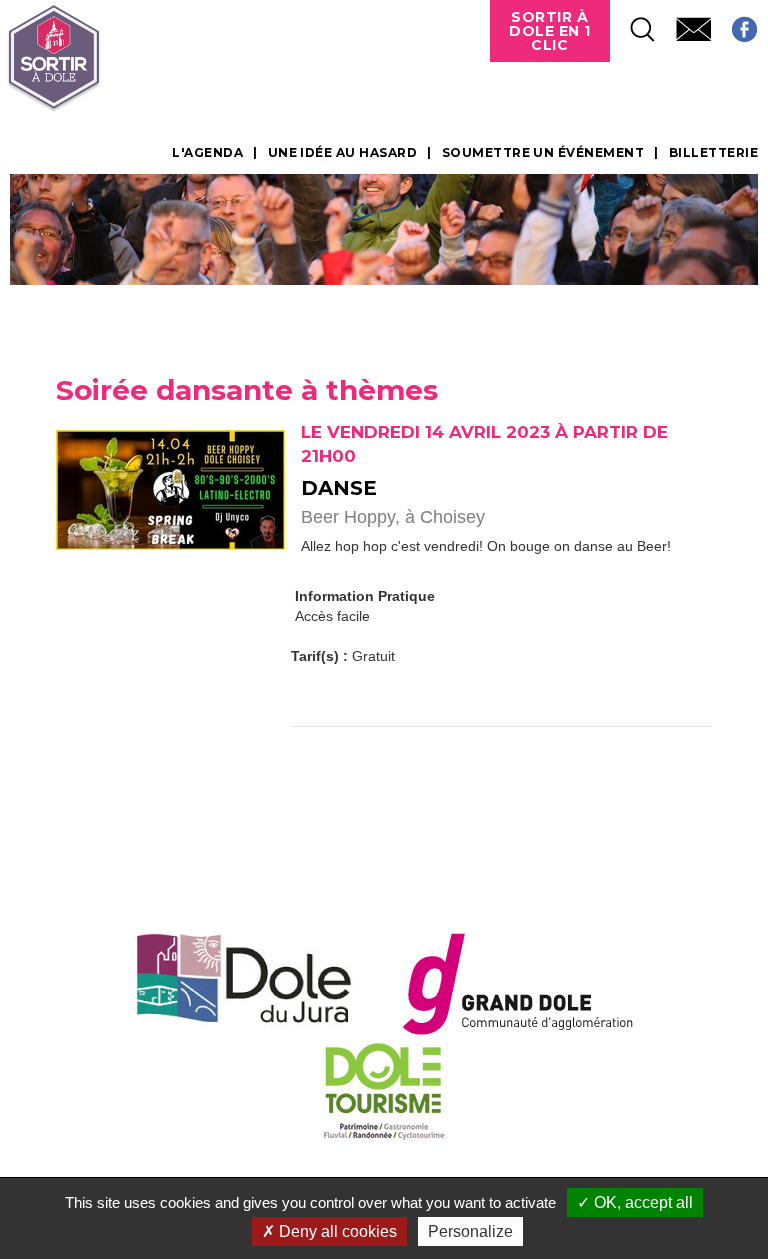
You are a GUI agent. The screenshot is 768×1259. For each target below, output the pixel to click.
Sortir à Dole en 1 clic (550, 31)
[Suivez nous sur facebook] (734, 23)
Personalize (470, 1231)
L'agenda (207, 153)
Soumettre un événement (543, 153)
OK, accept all (641, 1202)
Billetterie (713, 153)
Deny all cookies (336, 1231)
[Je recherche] (633, 23)
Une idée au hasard (343, 153)
